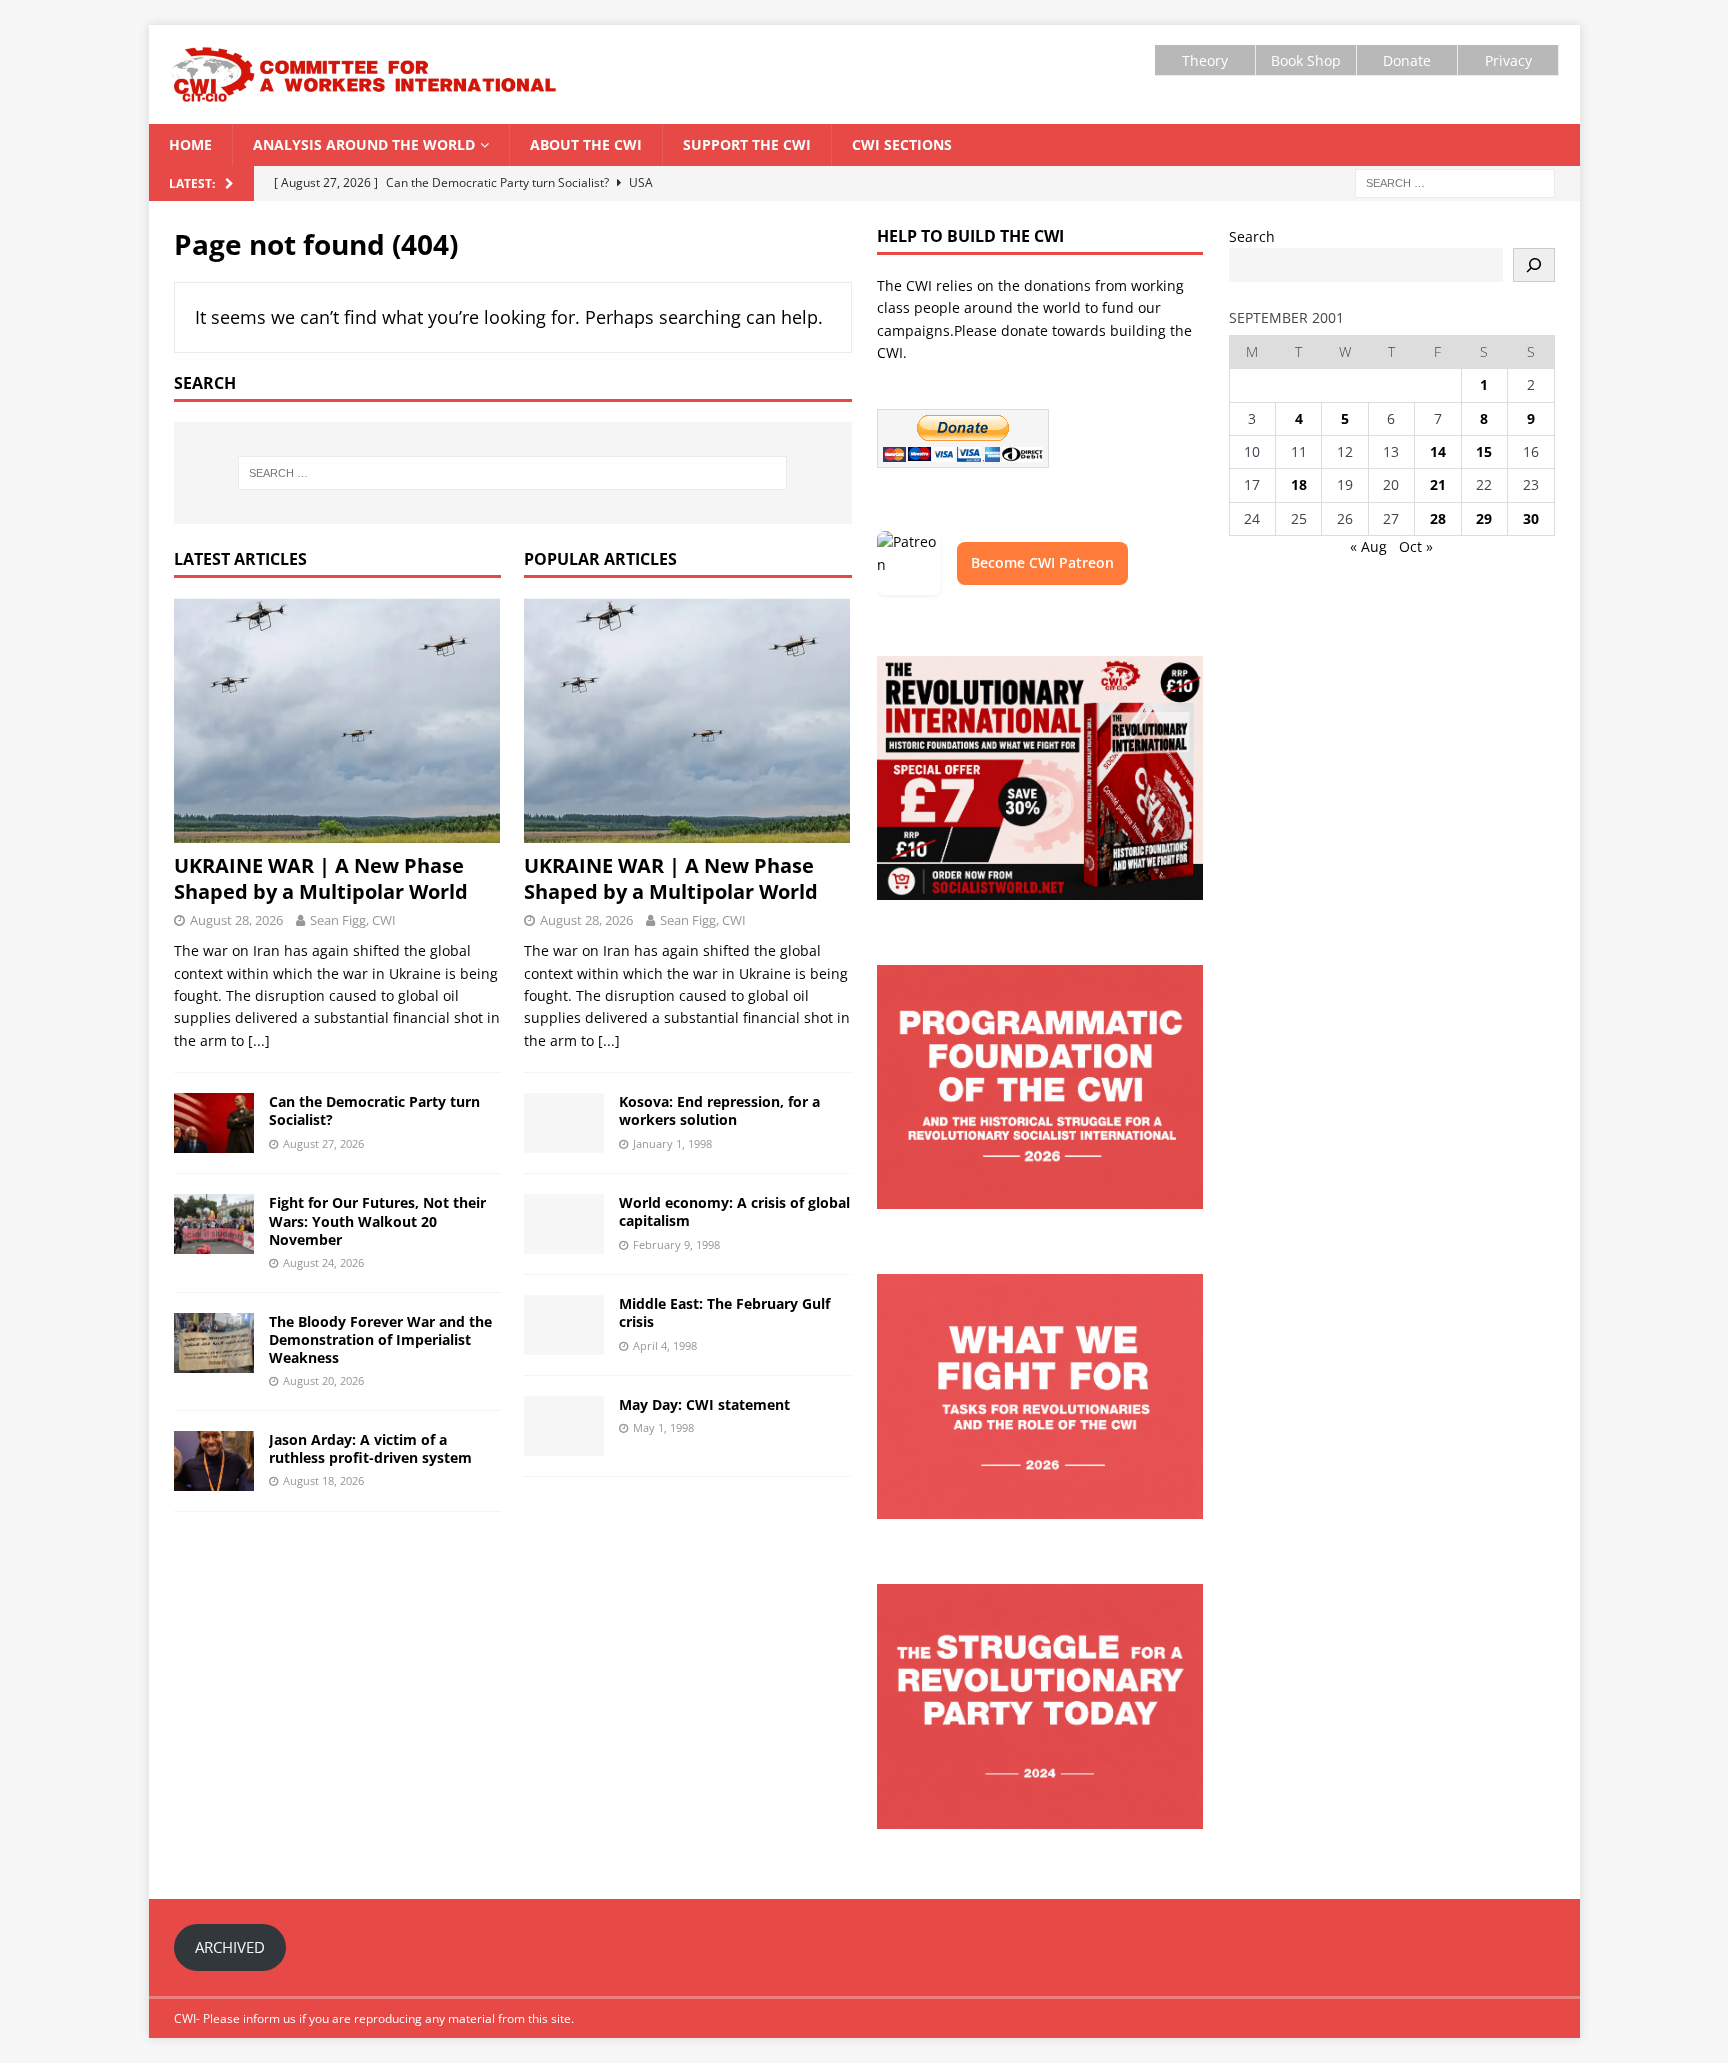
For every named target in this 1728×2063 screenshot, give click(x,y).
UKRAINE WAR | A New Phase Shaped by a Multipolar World (323, 878)
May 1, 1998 (663, 1427)
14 (1438, 451)
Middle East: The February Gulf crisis (724, 1312)
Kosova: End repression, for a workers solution (719, 1110)
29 (1484, 518)
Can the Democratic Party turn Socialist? (374, 1110)
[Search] (1534, 265)
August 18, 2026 (323, 1480)
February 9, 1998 (676, 1244)
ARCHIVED (230, 1947)
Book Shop (1306, 60)
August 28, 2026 (236, 920)
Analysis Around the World (364, 144)
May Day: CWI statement (704, 1404)
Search (1252, 236)
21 (1438, 484)
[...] (259, 1040)
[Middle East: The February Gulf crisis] (564, 1325)
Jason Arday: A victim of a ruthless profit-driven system (370, 1448)
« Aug (1368, 546)
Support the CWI (747, 144)
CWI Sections (902, 144)
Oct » (1416, 546)
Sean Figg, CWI (353, 920)
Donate (1407, 60)
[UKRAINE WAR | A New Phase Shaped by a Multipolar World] (337, 720)
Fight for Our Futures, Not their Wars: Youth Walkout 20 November (377, 1220)
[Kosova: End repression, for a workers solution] (564, 1123)
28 (1438, 518)
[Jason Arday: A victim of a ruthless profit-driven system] (214, 1461)
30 (1531, 518)
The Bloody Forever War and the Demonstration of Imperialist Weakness (380, 1339)
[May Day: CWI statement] (564, 1426)
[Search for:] (1455, 181)
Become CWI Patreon (1042, 562)
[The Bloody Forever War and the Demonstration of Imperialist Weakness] (214, 1343)
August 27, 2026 (323, 1143)
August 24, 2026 (323, 1262)
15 (1484, 451)
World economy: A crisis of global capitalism (734, 1211)
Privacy (1508, 60)
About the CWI (586, 144)
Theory (1205, 60)
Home (190, 144)
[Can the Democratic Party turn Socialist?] (214, 1123)
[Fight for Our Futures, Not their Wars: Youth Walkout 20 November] (214, 1224)
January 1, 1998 (672, 1143)
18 (1299, 484)
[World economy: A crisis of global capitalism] (564, 1224)
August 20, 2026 (323, 1380)
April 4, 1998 (665, 1345)
